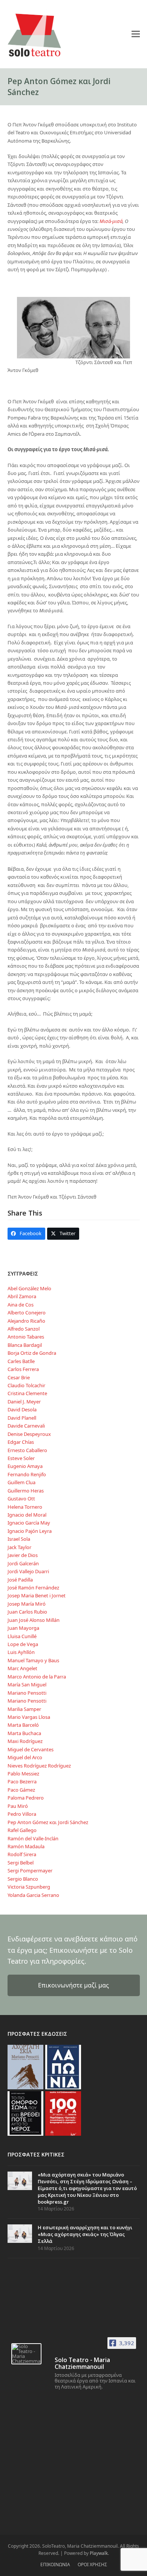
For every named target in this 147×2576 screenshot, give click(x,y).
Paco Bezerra (22, 1781)
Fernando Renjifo (27, 1474)
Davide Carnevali (26, 1426)
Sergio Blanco (23, 1879)
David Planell (22, 1418)
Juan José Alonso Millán (34, 1620)
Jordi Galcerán (23, 1563)
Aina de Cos (21, 1305)
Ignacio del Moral (27, 1515)
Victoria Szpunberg (29, 1887)
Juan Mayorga (23, 1628)
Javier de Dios (23, 1555)
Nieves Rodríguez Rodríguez (39, 1766)
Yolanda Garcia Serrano (33, 1895)
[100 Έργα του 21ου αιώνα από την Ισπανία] (63, 2113)
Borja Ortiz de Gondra (32, 1353)
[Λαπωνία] (63, 2066)
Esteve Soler (21, 1458)
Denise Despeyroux (29, 1434)
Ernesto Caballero (27, 1450)
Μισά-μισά (111, 221)
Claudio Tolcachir (26, 1385)
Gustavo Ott (21, 1499)
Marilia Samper (24, 1709)
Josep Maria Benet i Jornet (37, 1595)
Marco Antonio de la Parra (37, 1677)
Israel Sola (19, 1539)
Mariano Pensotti (27, 1693)
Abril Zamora (22, 1296)
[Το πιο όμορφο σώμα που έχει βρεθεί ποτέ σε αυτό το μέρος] (25, 2113)
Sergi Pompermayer (30, 1871)
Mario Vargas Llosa (29, 1717)
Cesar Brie (19, 1377)
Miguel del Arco (25, 1757)
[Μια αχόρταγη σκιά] (25, 2066)
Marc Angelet (22, 1668)
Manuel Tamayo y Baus (33, 1660)
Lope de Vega (23, 1644)
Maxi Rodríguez (25, 1741)
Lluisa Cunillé (22, 1636)
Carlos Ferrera (23, 1369)
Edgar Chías (21, 1442)
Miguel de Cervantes (31, 1749)
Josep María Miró (27, 1604)
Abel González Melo (29, 1288)
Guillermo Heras (26, 1491)
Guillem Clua (21, 1482)
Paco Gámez (21, 1790)
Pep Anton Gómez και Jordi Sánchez (48, 1822)
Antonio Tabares (26, 1337)
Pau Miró (18, 1806)
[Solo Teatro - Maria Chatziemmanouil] (26, 2354)
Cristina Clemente (27, 1393)
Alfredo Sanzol (24, 1329)
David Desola (22, 1409)
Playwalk (99, 2553)
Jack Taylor (19, 1547)
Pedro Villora (22, 1814)
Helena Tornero (25, 1507)
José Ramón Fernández (33, 1588)
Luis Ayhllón (21, 1652)
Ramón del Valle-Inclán (33, 1838)
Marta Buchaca (24, 1733)
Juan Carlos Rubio (27, 1612)
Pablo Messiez (23, 1774)
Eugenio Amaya (25, 1466)
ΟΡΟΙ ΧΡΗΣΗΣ (92, 2564)
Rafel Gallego (22, 1830)
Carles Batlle (21, 1361)
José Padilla (20, 1580)
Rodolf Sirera (22, 1854)
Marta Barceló (23, 1725)
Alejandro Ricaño (26, 1321)
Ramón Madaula (26, 1846)
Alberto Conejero (27, 1313)
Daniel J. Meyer (24, 1402)
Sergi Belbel (21, 1863)
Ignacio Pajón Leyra (30, 1531)
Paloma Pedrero (26, 1798)
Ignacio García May (29, 1523)
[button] (136, 34)
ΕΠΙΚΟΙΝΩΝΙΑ (55, 2564)
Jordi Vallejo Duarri (28, 1571)
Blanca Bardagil (25, 1345)
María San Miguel (27, 1685)
